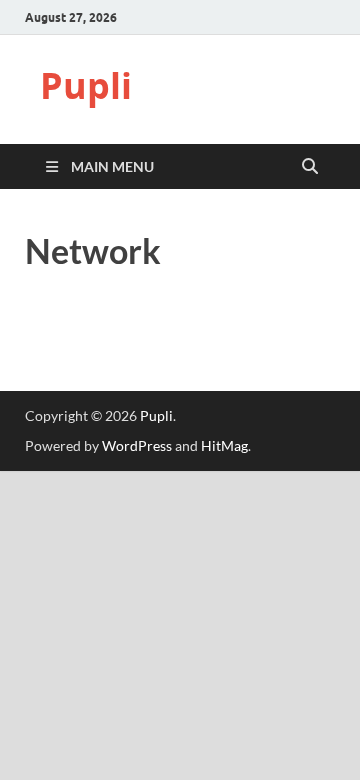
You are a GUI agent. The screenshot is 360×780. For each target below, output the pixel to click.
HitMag (224, 445)
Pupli (86, 85)
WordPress (137, 445)
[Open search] (310, 167)
